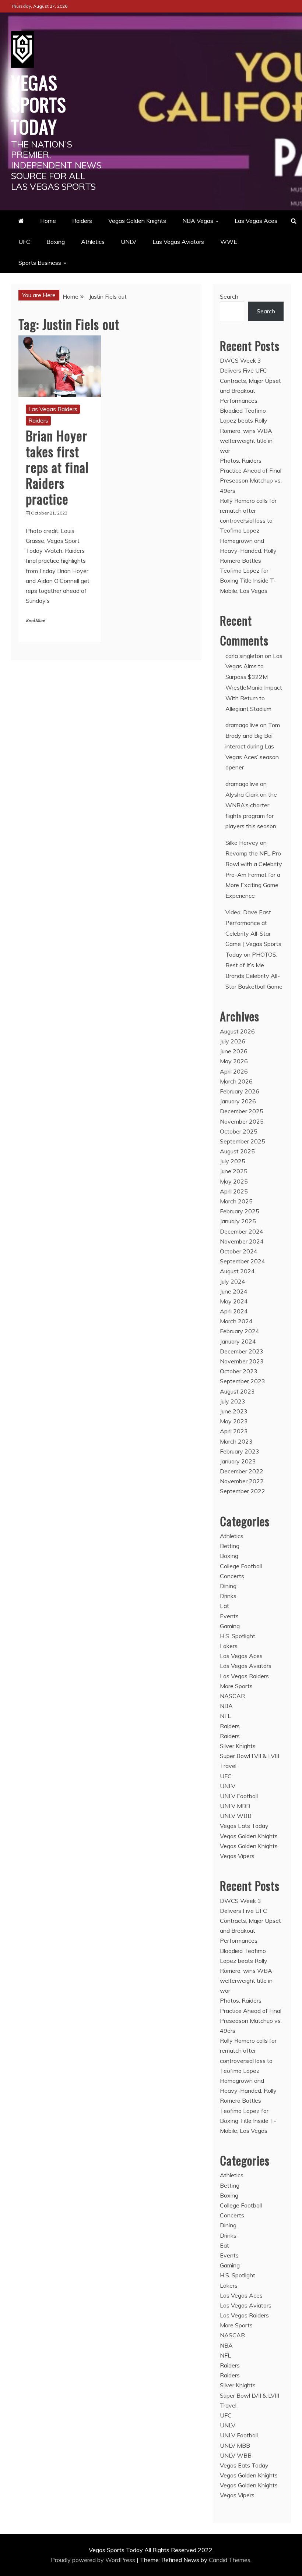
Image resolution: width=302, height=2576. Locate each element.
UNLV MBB (235, 1806)
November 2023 (242, 1361)
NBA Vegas (198, 221)
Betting (230, 1546)
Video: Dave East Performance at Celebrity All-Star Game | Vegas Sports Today (253, 933)
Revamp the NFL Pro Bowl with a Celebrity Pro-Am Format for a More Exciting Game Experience (254, 874)
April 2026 (234, 1071)
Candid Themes (230, 2560)
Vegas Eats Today (244, 1826)
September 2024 (243, 1261)
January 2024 (238, 1341)
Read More (35, 621)
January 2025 (238, 1221)
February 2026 (240, 1091)
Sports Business (40, 263)
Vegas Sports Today (39, 104)
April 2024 (234, 1311)
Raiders (82, 221)
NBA (226, 1706)
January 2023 (238, 1461)
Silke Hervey (242, 843)
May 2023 (234, 1421)
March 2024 (236, 1321)
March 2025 (236, 1201)
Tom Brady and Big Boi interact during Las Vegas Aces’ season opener (253, 746)
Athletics (93, 242)
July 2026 (233, 1041)
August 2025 (237, 1151)
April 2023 (234, 1431)
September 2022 (243, 1491)
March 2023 (236, 1441)
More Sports (236, 1686)
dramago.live (242, 725)
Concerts (232, 1576)
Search (229, 296)
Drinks (228, 1596)
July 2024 (233, 1281)
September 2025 (243, 1141)
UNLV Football (239, 1796)
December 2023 (242, 1351)
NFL (225, 1716)
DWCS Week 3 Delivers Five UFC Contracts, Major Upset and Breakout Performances (250, 380)
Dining (228, 1586)
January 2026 (238, 1101)
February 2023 (240, 1451)
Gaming (230, 1626)
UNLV (129, 242)
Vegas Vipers (237, 1856)
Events (229, 1616)
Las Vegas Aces (256, 221)
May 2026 (234, 1061)
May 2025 (234, 1181)
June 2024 (234, 1291)
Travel (228, 1766)
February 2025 (240, 1211)
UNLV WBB (236, 1816)
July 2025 (233, 1161)
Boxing (56, 242)
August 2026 (237, 1031)
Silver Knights (238, 1746)
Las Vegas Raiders (53, 409)
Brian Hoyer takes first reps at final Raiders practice (57, 467)
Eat (224, 1606)
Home (48, 221)
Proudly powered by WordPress (94, 2560)
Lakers (229, 1646)
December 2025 (242, 1111)
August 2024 (237, 1271)
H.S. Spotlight (238, 1636)
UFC (24, 242)
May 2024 (234, 1301)
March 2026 (236, 1081)
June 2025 (234, 1171)
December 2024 (242, 1231)
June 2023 (234, 1411)
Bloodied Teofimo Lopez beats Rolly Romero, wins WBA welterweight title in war (246, 430)
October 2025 (239, 1131)
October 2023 (239, 1371)
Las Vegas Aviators (178, 242)
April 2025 (234, 1191)
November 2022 (242, 1481)
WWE (229, 242)
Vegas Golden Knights (137, 221)
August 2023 (237, 1391)
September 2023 (243, 1381)
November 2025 (242, 1121)
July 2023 (233, 1401)
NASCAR (232, 1696)
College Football (241, 1566)
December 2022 (242, 1471)
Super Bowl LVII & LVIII (250, 1756)
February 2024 (240, 1331)
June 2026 (234, 1051)
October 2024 (239, 1251)
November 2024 (242, 1241)
